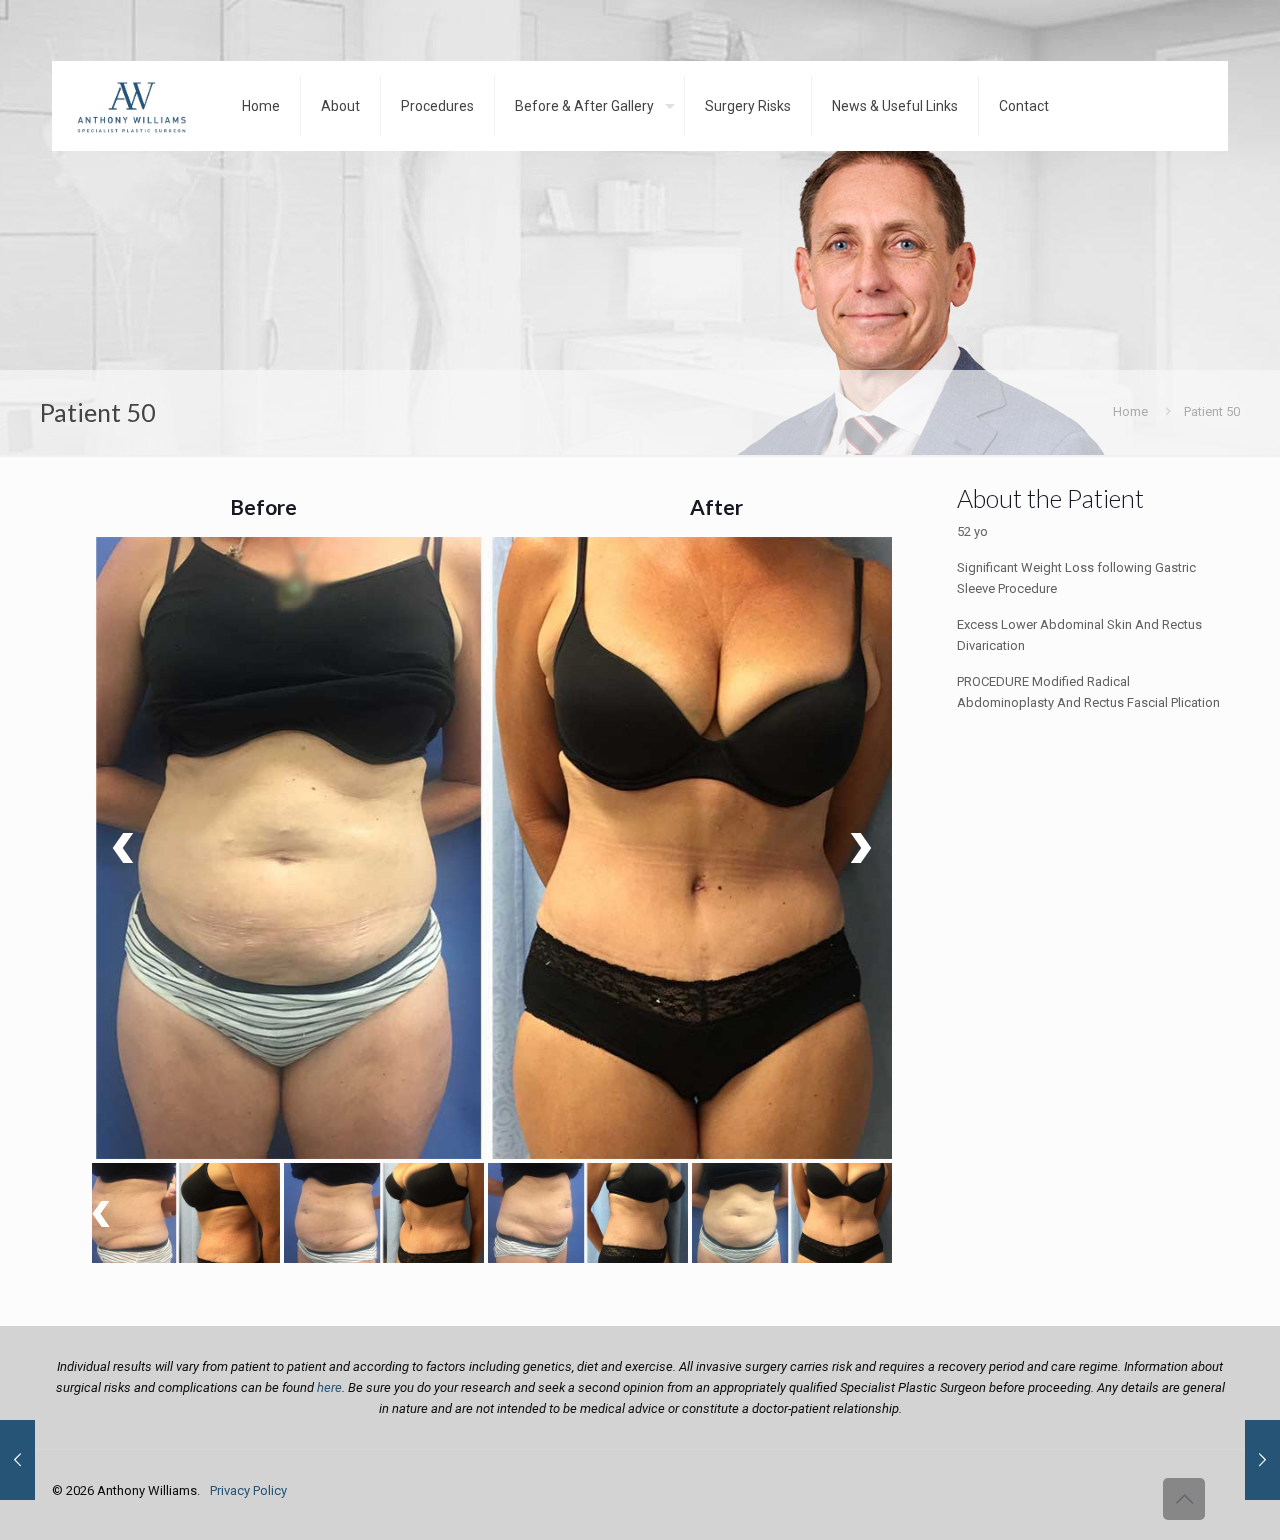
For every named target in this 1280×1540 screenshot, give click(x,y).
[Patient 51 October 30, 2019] (17, 1460)
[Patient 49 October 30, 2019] (1262, 1460)
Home (1130, 411)
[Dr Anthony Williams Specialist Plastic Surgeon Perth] (132, 106)
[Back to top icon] (1184, 1499)
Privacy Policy (248, 1490)
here (329, 1387)
